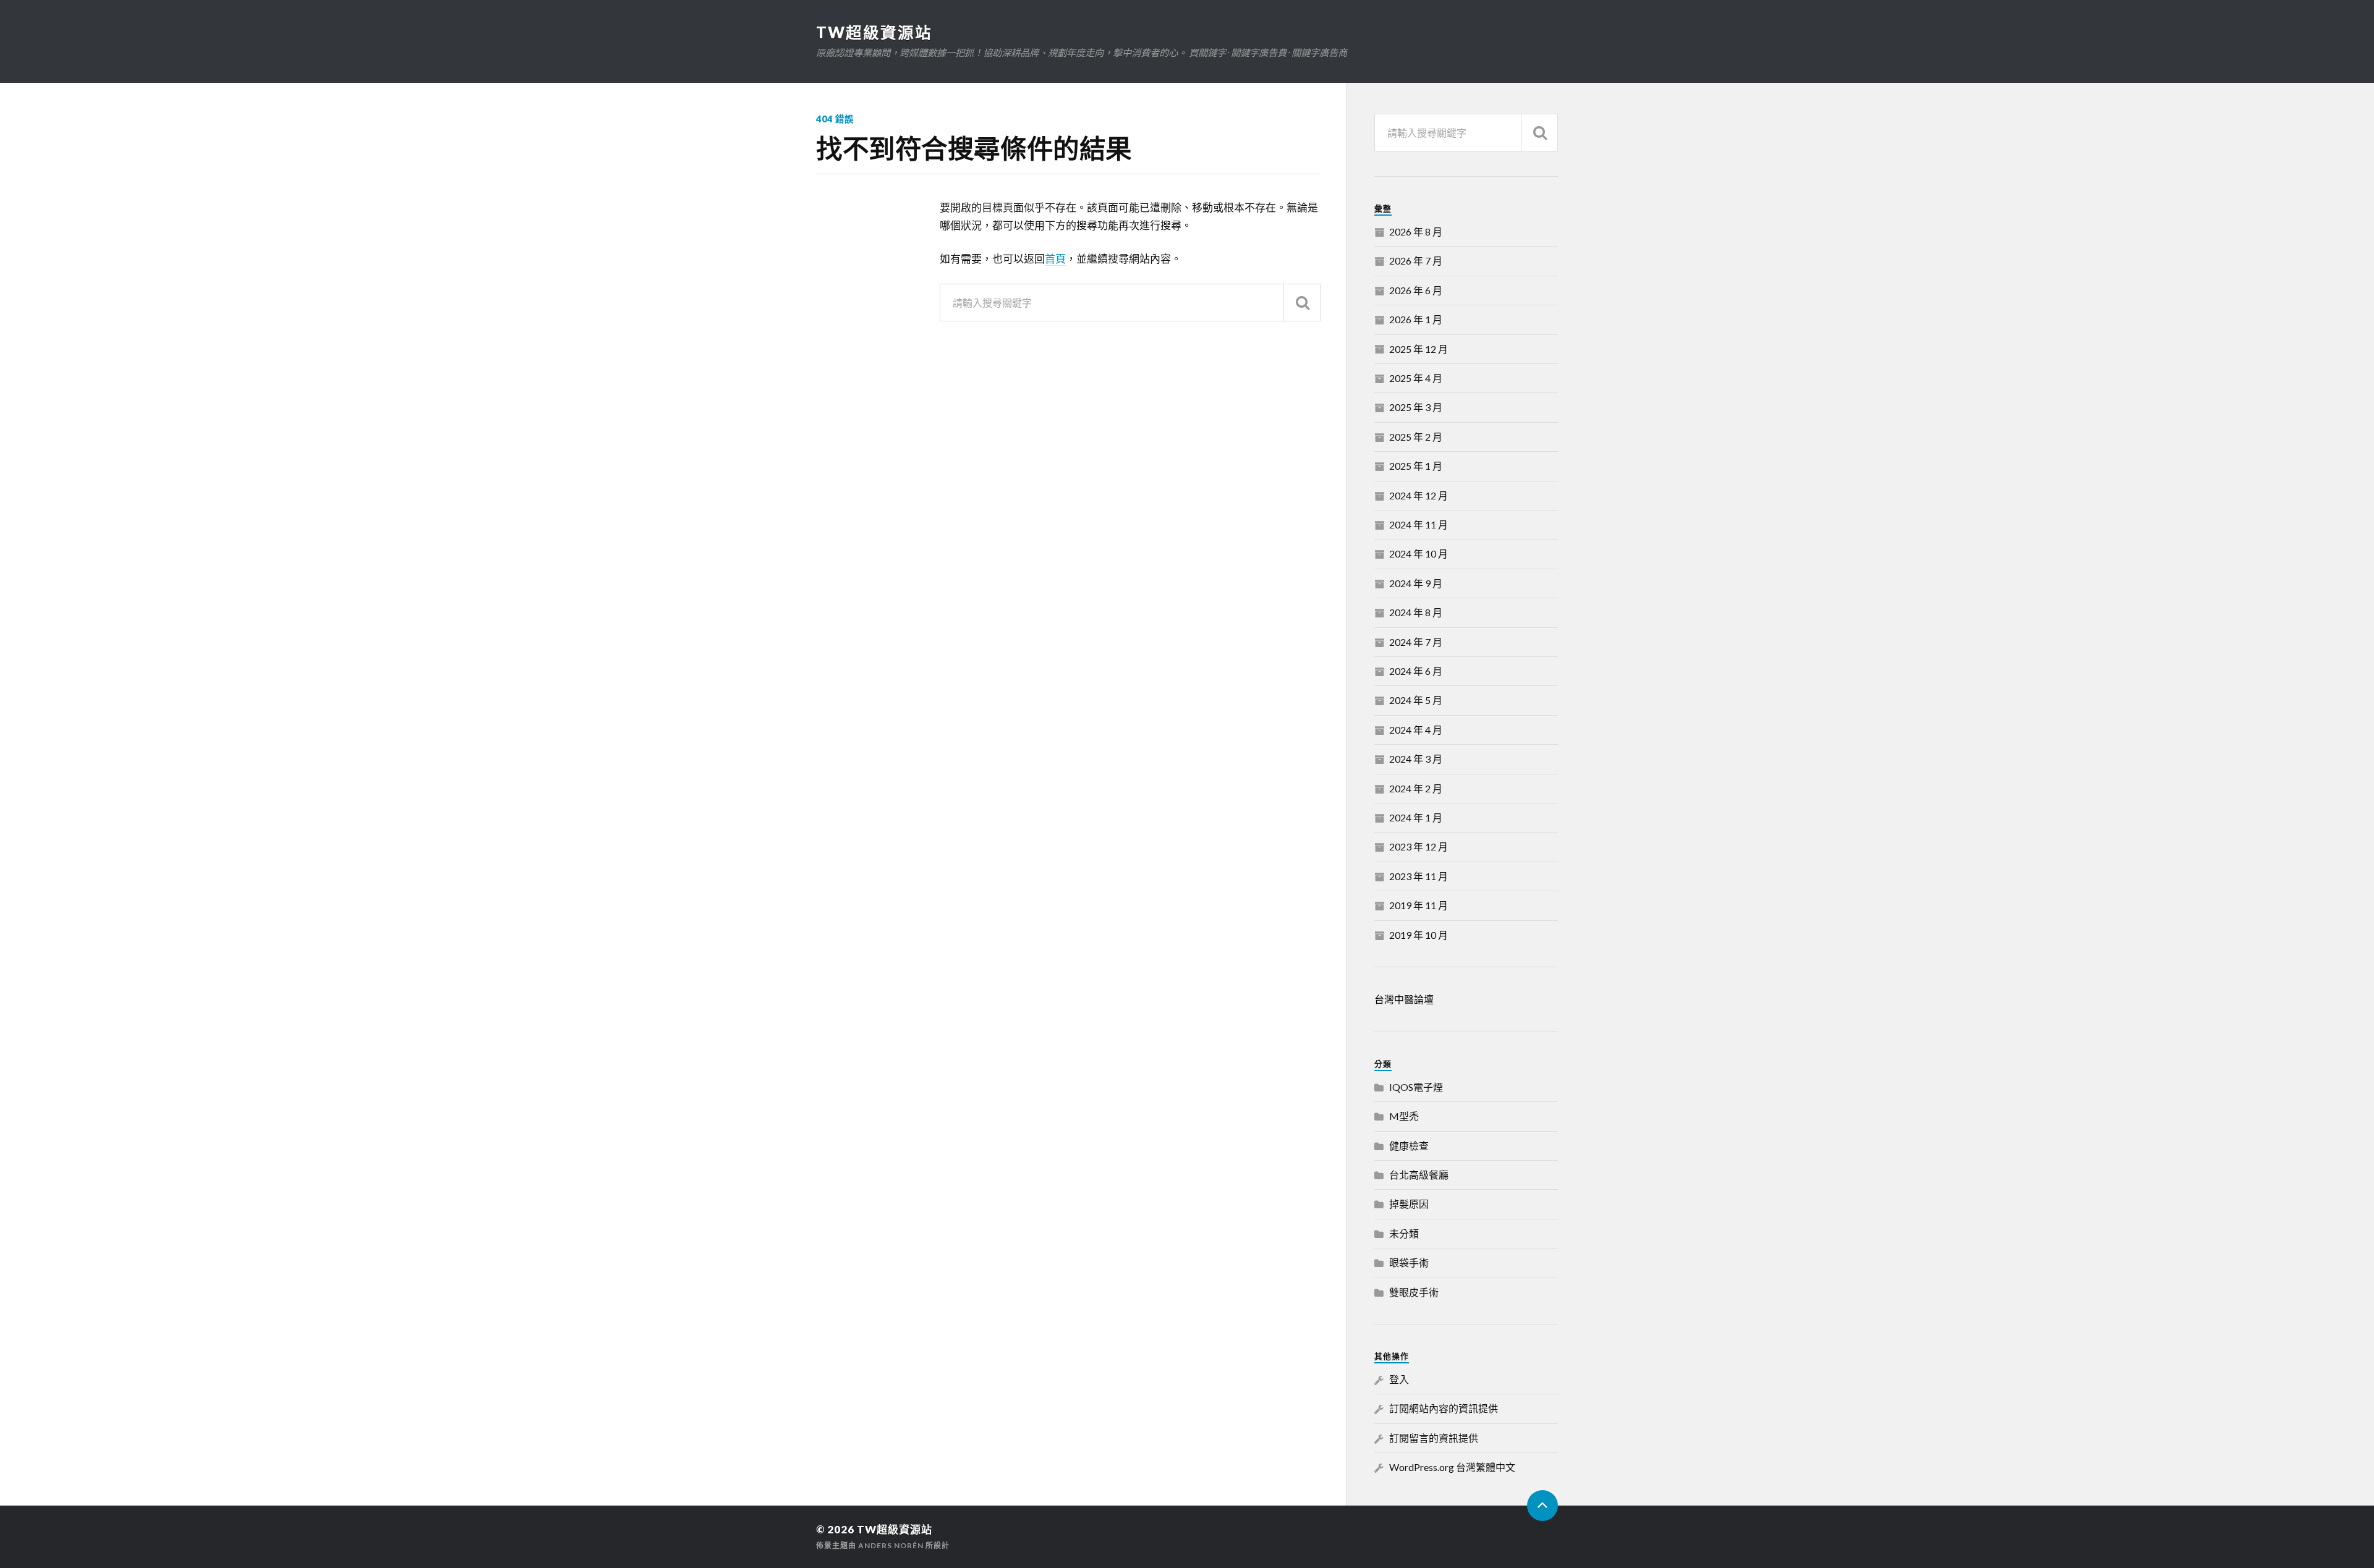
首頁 (1055, 259)
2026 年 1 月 (1416, 319)
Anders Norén (891, 1545)
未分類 (1404, 1233)
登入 (1399, 1379)
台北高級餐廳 (1419, 1175)
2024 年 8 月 (1416, 612)
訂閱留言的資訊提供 (1434, 1438)
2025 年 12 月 (1419, 349)
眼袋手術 (1409, 1262)
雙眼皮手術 (1414, 1292)
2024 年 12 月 (1419, 495)
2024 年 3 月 (1416, 759)
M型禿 (1404, 1116)
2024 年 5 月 (1416, 700)
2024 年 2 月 (1416, 788)
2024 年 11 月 (1419, 524)
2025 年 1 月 (1416, 466)
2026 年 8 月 (1416, 231)
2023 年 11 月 (1419, 876)
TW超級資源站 (874, 32)
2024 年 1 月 (1416, 817)
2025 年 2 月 (1416, 437)
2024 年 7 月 (1416, 642)
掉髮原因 (1409, 1204)
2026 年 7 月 (1416, 261)
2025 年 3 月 (1416, 407)
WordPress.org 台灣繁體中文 (1452, 1467)
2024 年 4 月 (1416, 730)
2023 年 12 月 (1419, 846)
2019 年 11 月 (1419, 905)
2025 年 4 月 (1416, 378)
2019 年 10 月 (1419, 935)
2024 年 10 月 (1419, 553)
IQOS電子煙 (1416, 1087)
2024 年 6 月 (1416, 671)
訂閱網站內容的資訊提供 (1444, 1408)
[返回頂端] (1542, 1506)
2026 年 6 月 (1416, 290)
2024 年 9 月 (1416, 583)
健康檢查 (1409, 1146)
